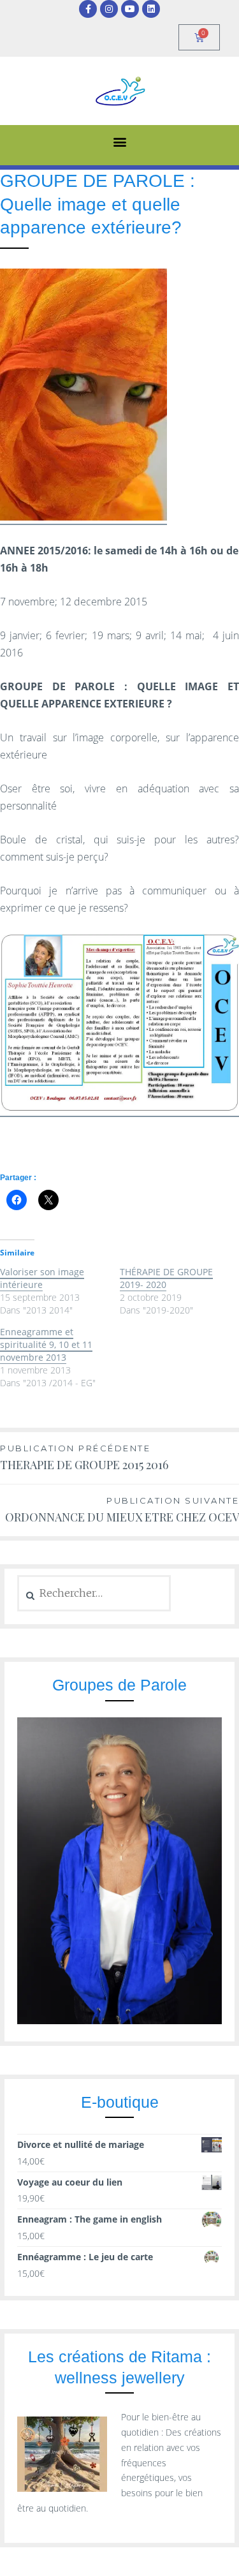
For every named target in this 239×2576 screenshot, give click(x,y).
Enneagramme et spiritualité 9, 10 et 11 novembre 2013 (46, 1344)
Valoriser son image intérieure (42, 1278)
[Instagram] (109, 9)
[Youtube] (130, 9)
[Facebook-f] (88, 9)
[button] (119, 142)
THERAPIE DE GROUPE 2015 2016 (84, 1458)
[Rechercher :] (94, 1593)
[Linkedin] (151, 9)
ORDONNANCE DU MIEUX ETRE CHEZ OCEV (122, 1510)
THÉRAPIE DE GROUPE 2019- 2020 (166, 1278)
